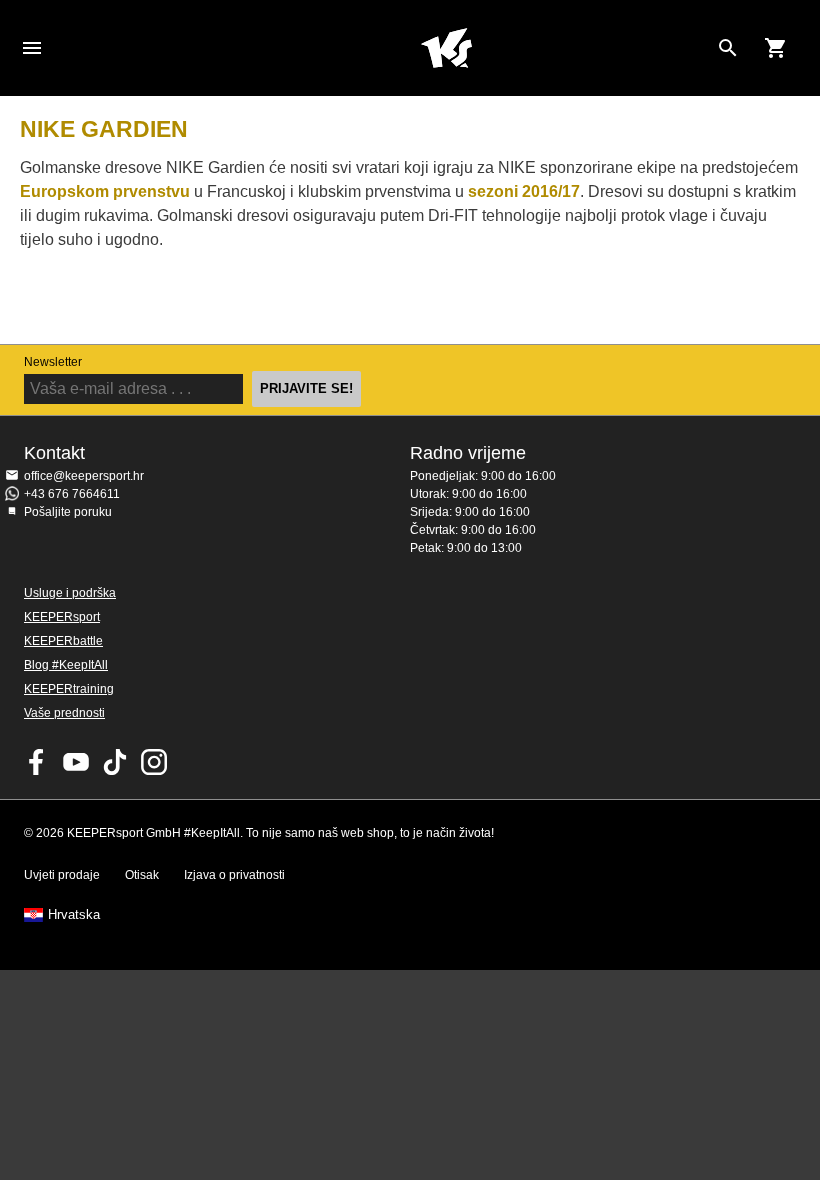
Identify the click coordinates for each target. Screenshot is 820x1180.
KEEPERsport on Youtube (76, 762)
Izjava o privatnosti (234, 875)
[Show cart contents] (776, 48)
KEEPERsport (62, 617)
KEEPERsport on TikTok (115, 762)
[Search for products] (728, 48)
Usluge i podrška (70, 593)
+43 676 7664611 (72, 494)
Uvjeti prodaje (62, 875)
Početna (446, 48)
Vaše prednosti (64, 713)
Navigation (32, 48)
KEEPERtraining (69, 689)
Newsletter (53, 362)
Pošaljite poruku (68, 512)
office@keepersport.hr (84, 476)
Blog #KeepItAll (66, 665)
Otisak (142, 875)
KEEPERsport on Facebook (37, 762)
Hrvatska (74, 915)
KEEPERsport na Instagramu (154, 762)
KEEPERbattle (63, 641)
